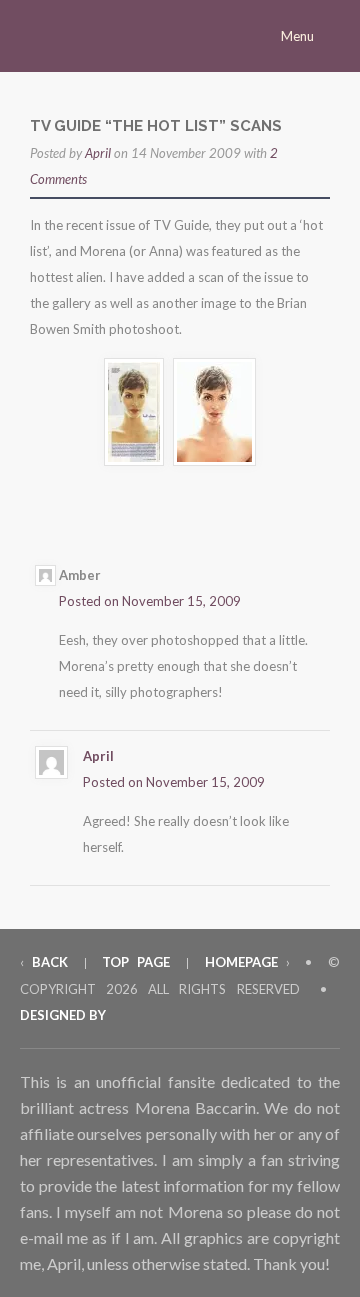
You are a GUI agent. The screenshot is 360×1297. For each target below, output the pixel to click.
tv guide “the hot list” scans (156, 126)
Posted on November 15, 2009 (150, 601)
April (98, 153)
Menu (299, 36)
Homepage (241, 962)
